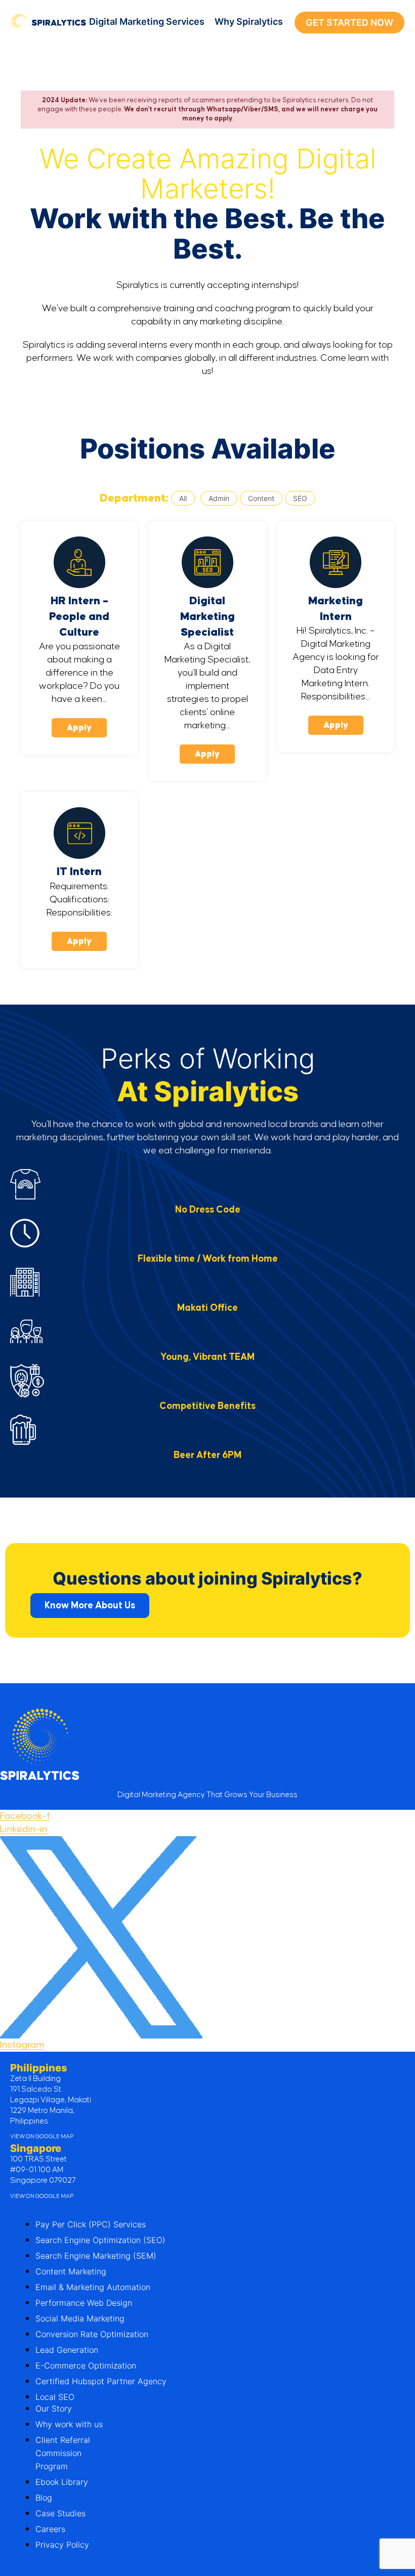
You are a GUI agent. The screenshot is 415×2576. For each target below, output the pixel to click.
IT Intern (79, 872)
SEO (300, 498)
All (183, 498)
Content (261, 498)
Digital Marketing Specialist (207, 617)
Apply (79, 728)
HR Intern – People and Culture (79, 617)
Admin (219, 498)
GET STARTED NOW (349, 23)
